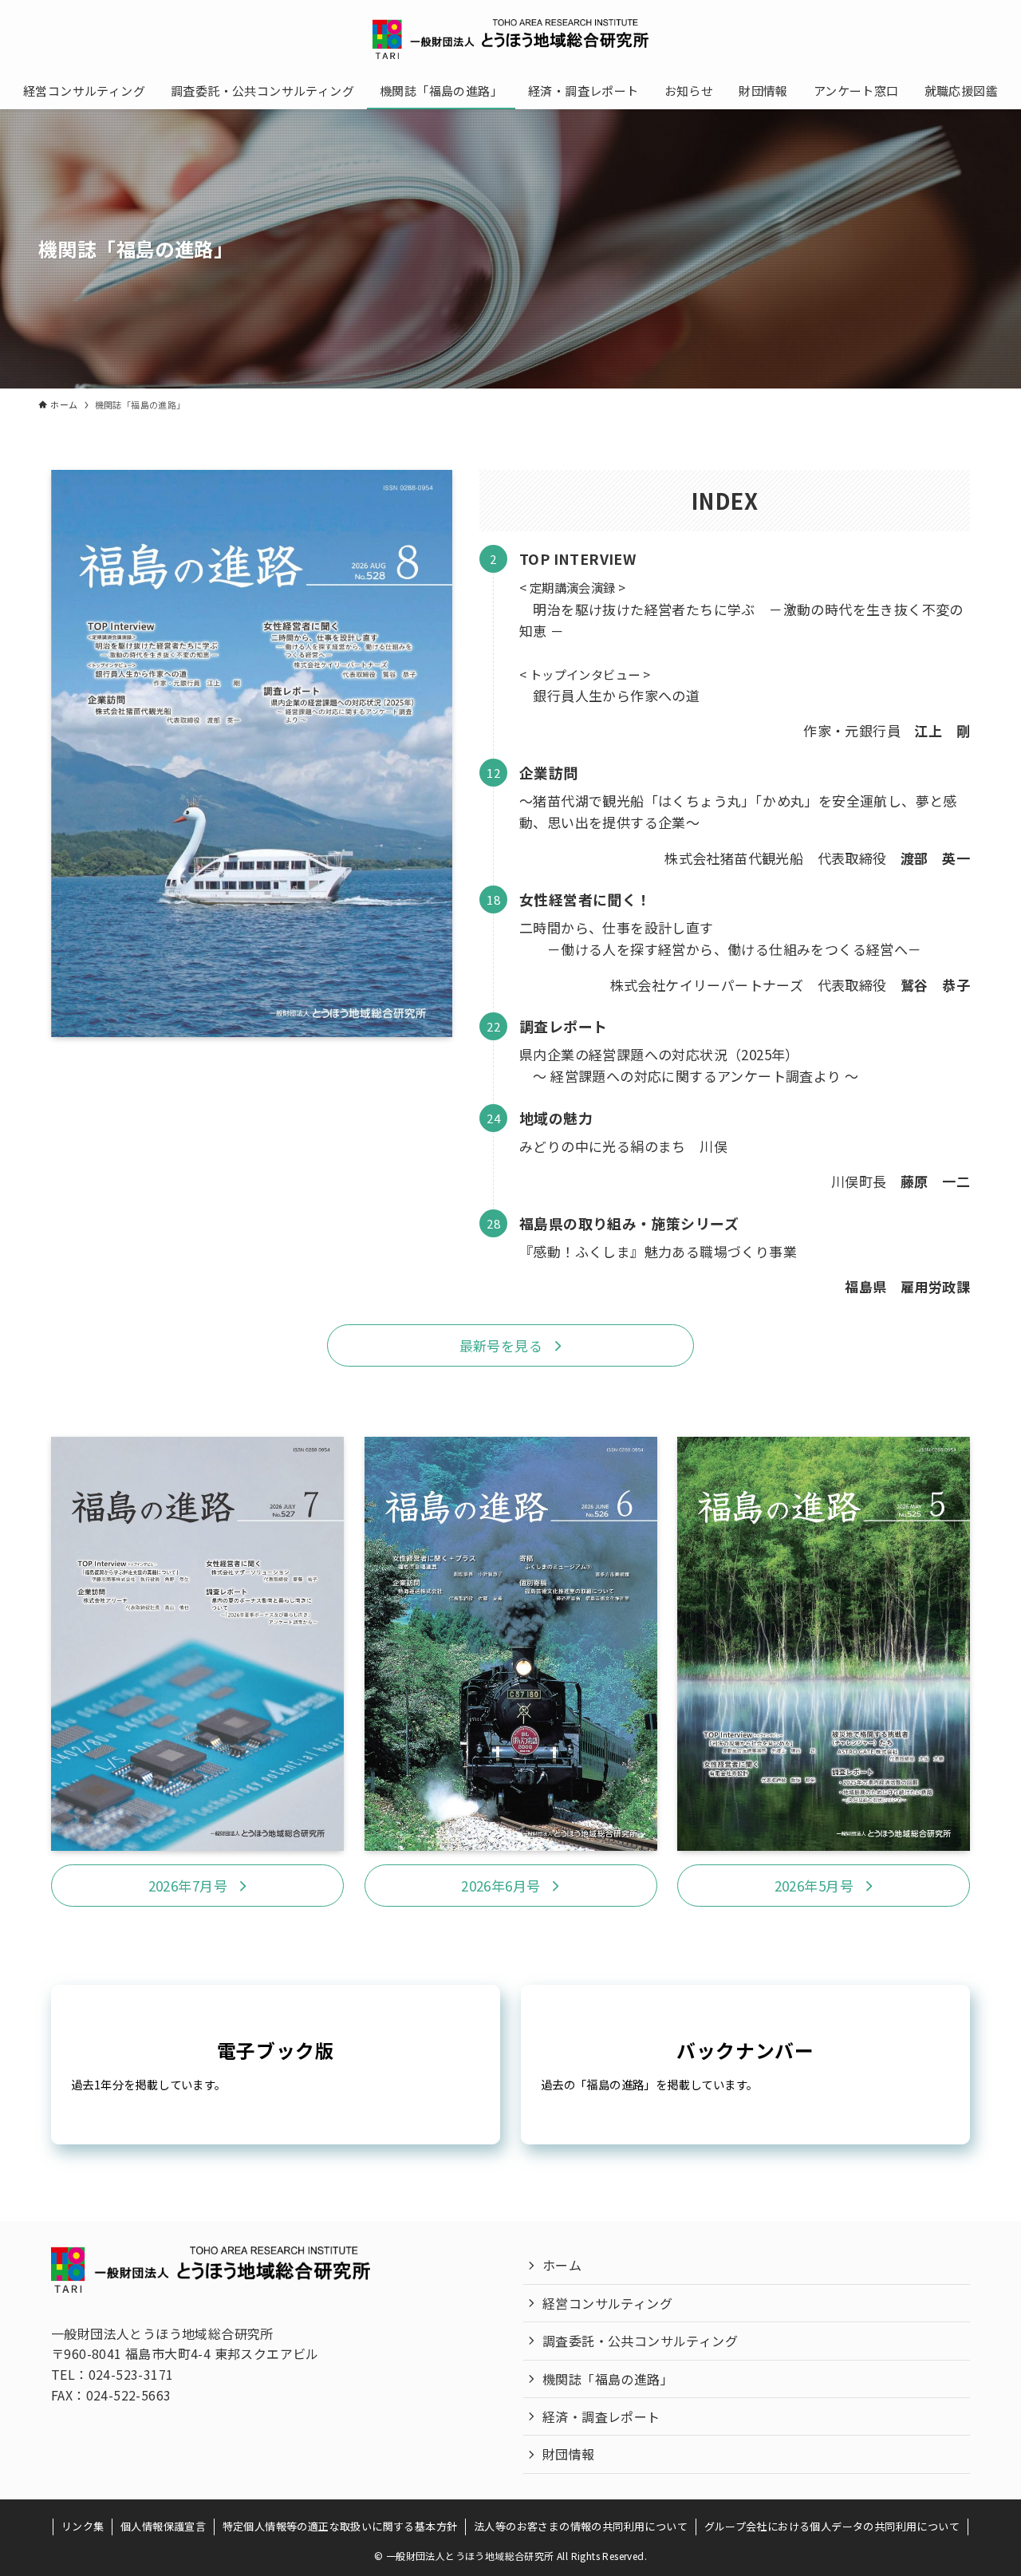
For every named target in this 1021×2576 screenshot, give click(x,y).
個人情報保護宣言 (163, 2526)
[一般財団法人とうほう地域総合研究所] (510, 39)
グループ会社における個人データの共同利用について (832, 2526)
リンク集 (83, 2526)
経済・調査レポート (601, 2416)
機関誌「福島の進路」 (608, 2379)
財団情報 (569, 2454)
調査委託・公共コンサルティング (640, 2341)
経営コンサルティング (607, 2303)
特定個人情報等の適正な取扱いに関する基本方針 (340, 2526)
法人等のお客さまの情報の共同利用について (581, 2526)
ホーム (562, 2265)
